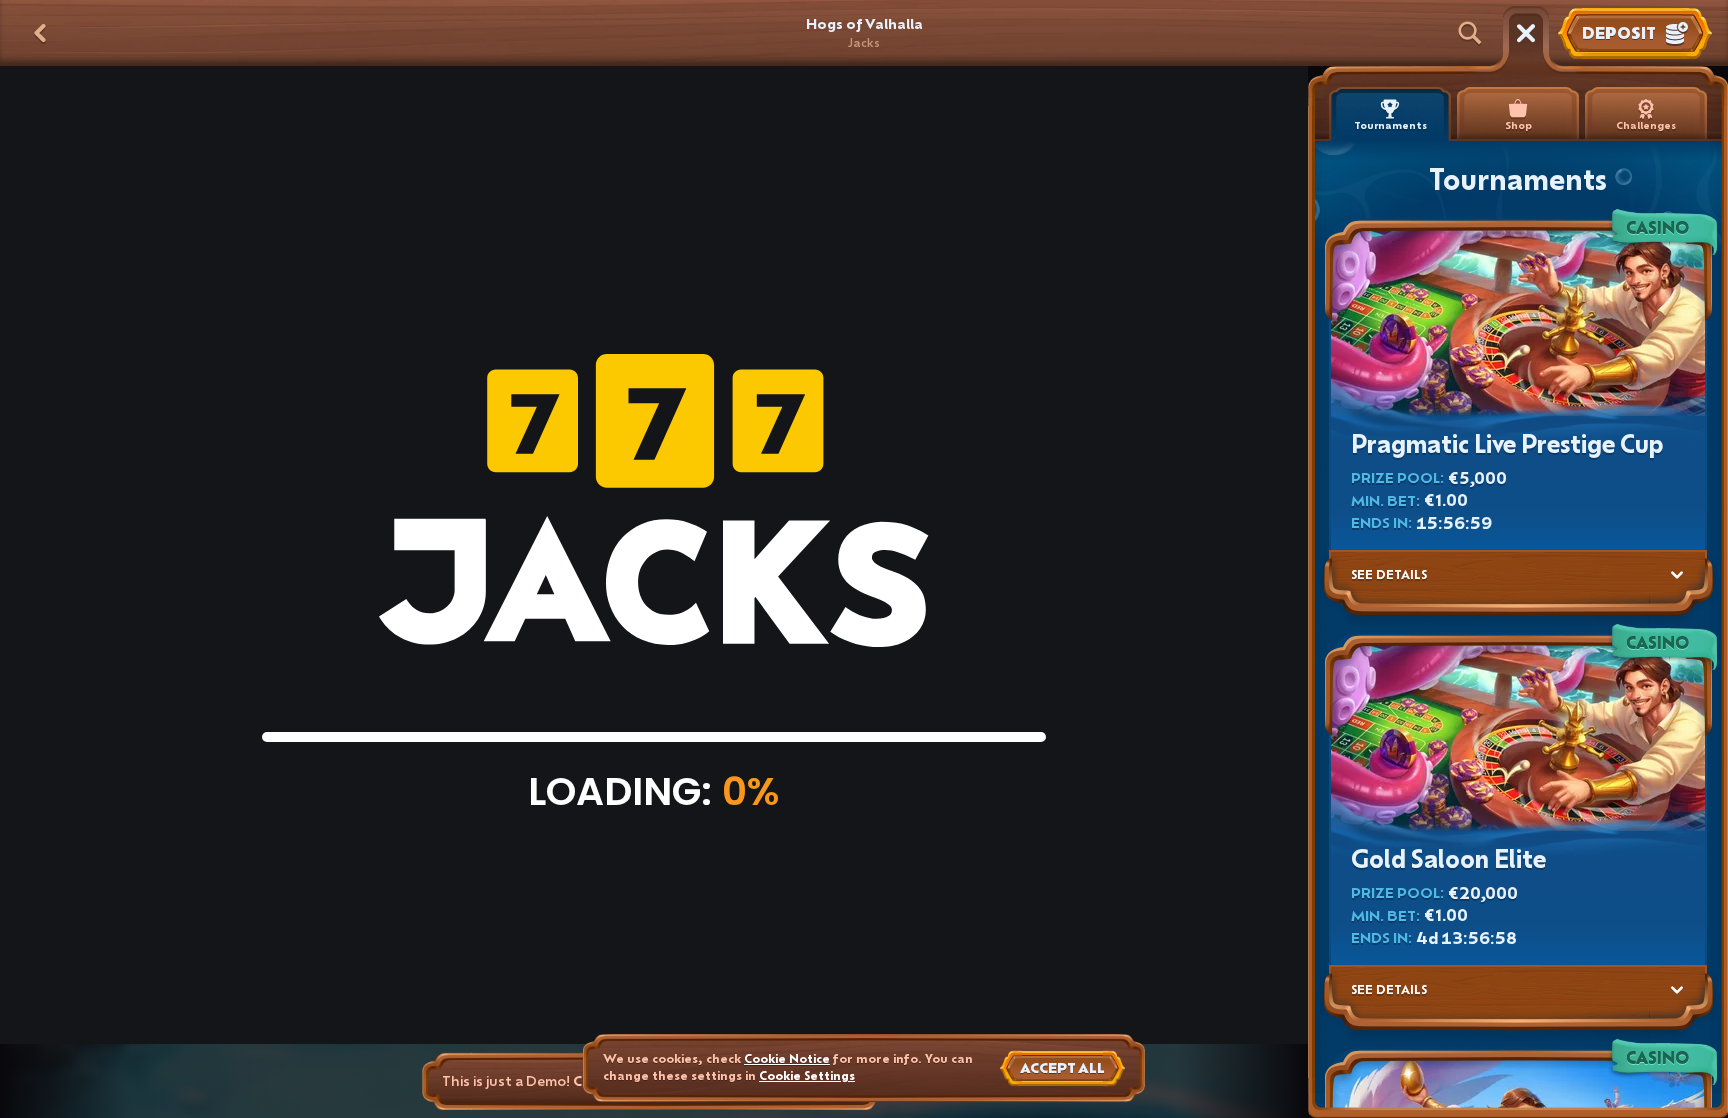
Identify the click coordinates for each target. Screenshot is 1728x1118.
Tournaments (1390, 125)
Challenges (1646, 125)
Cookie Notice (787, 1058)
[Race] (1526, 33)
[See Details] (1677, 575)
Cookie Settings (807, 1076)
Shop (1518, 125)
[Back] (40, 33)
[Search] (1470, 33)
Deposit (1619, 32)
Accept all (1062, 1067)
